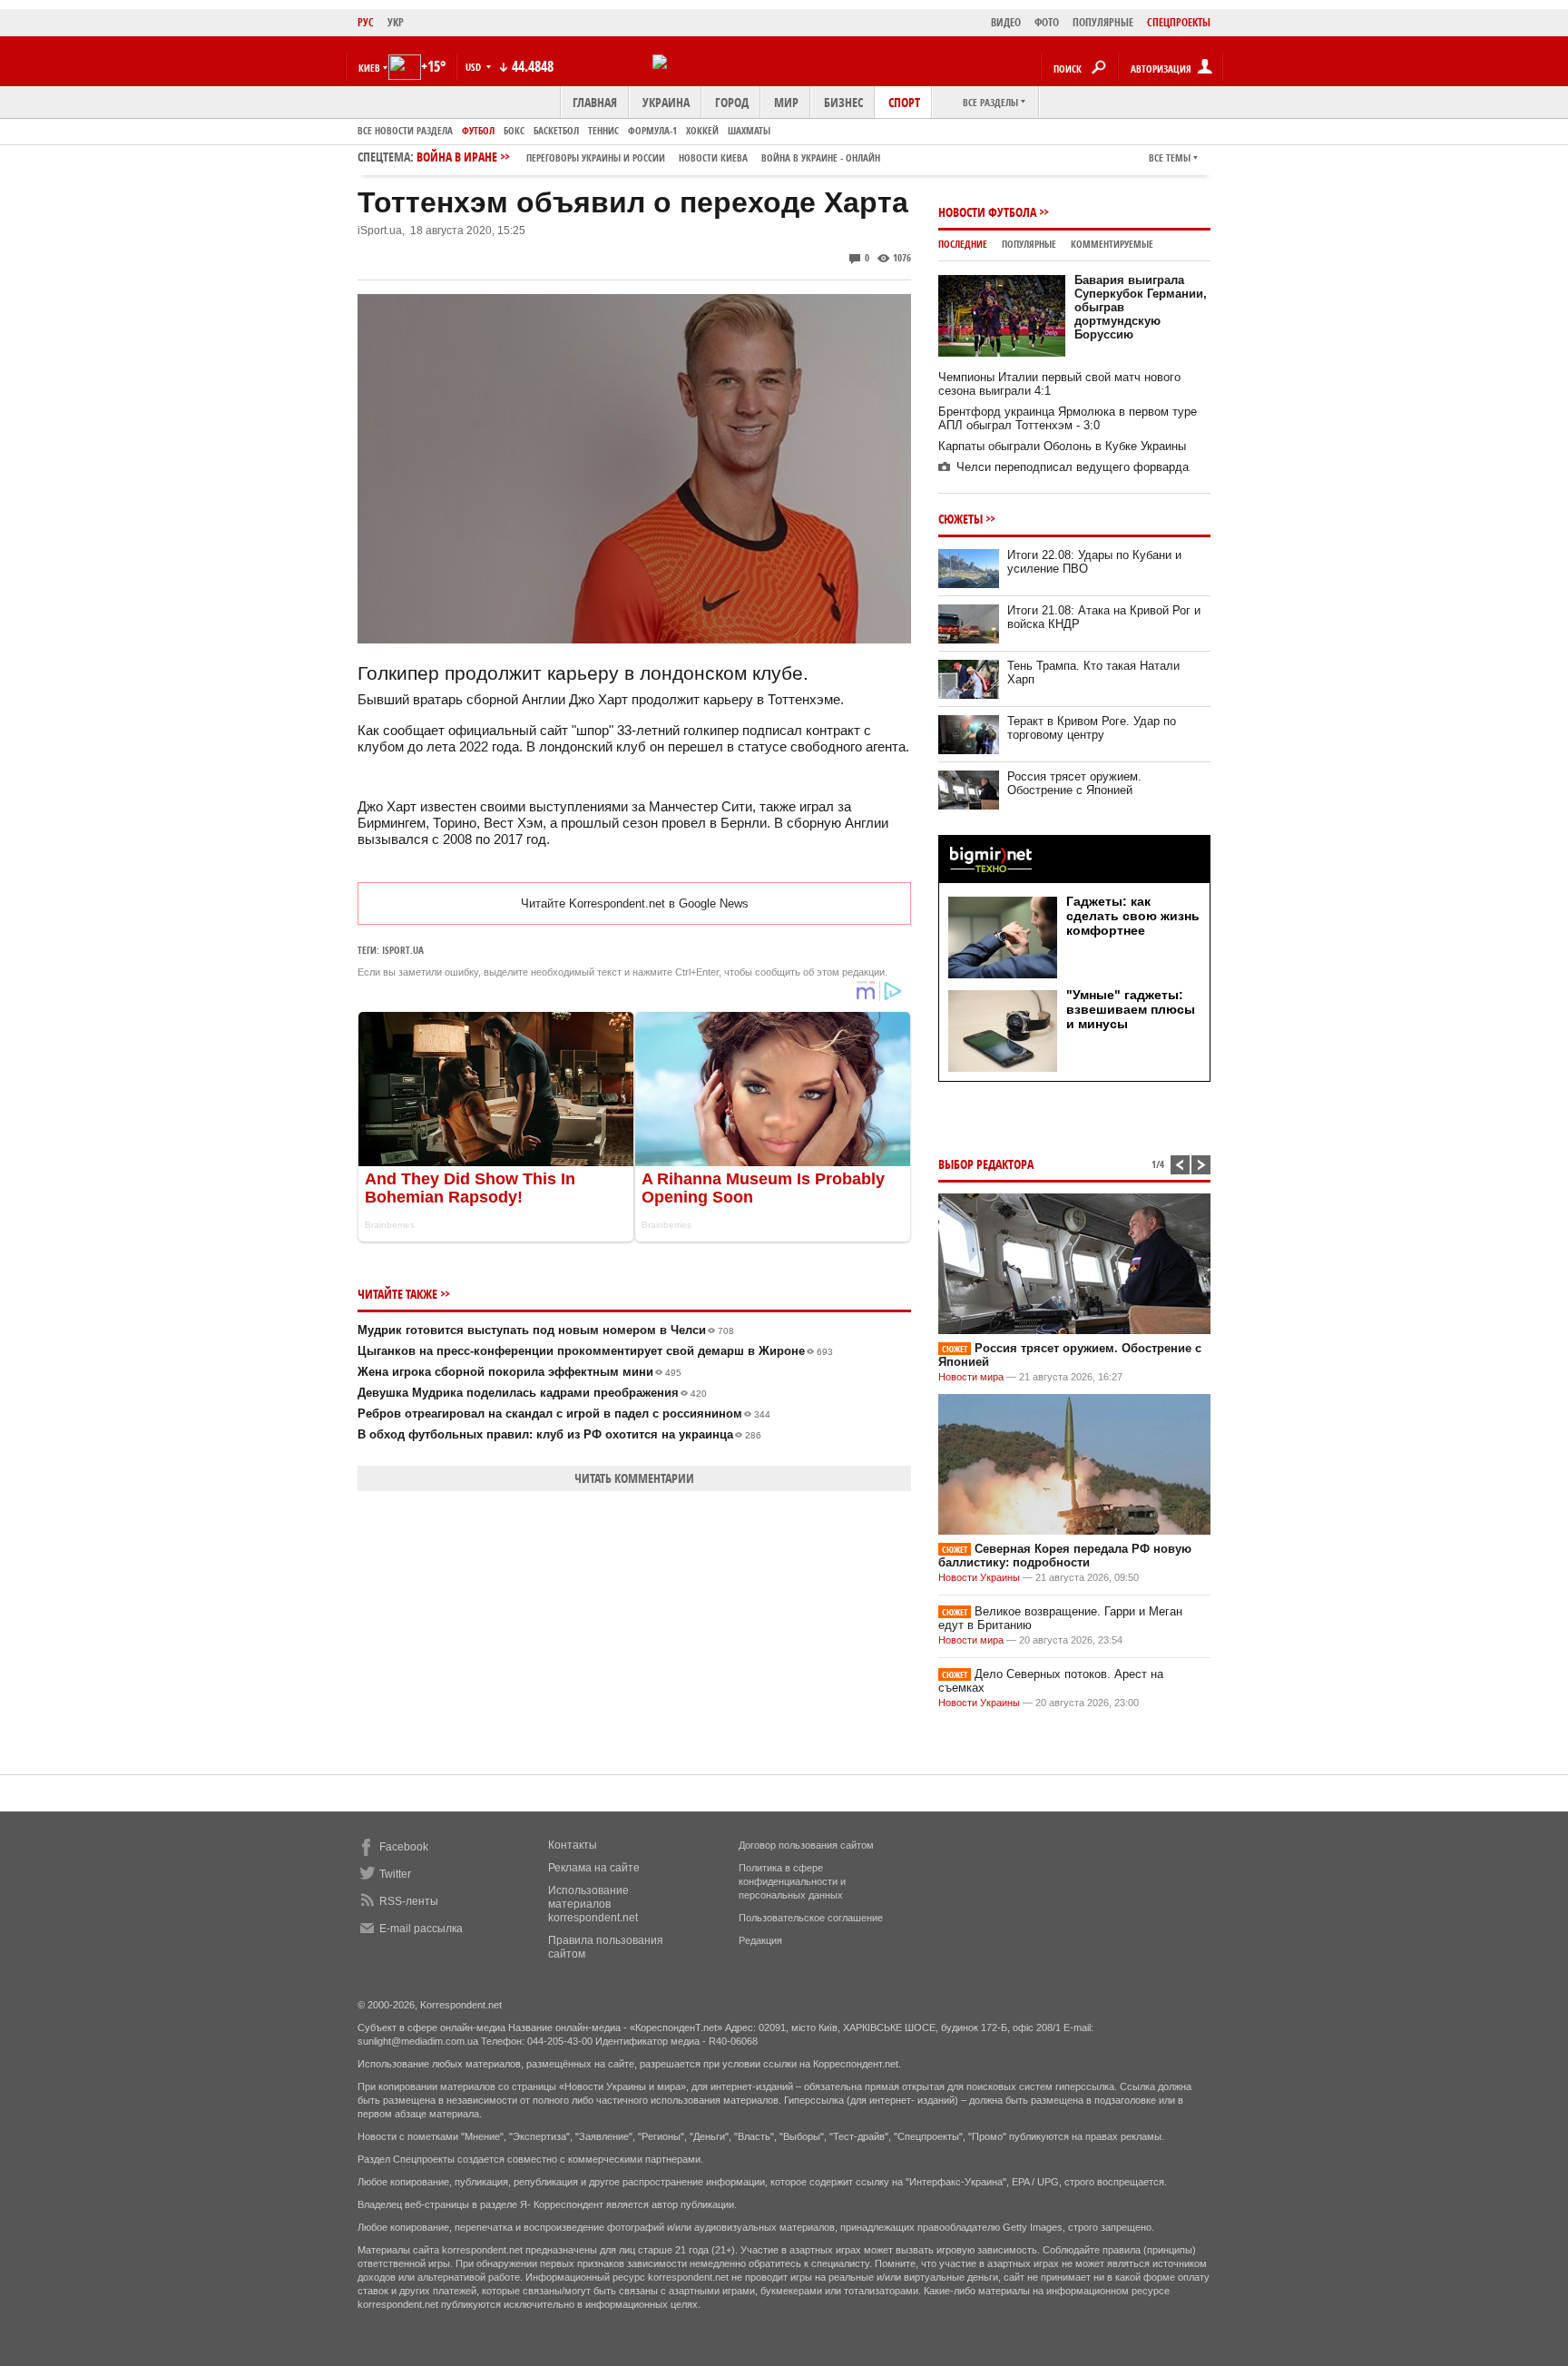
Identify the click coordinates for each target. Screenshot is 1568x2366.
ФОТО (1047, 22)
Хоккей (702, 130)
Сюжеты (960, 519)
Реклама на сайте (594, 1868)
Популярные (1029, 244)
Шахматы (749, 130)
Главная (595, 102)
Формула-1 (652, 130)
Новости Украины (979, 1577)
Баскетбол (556, 130)
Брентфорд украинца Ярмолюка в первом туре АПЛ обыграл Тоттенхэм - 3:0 (1068, 418)
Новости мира (971, 1377)
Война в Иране (648, 157)
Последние (963, 244)
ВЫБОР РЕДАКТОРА (986, 1164)
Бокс (514, 130)
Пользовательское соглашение (811, 1918)
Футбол (478, 130)
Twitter (395, 1874)
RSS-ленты (409, 1901)
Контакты (573, 1845)
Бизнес (843, 102)
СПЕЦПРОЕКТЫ (1179, 22)
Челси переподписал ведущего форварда (1073, 467)
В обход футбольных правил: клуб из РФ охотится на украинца (559, 1434)
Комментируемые (1112, 244)
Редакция (760, 1940)
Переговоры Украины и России (596, 157)
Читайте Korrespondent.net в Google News (635, 903)
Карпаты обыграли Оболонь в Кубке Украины (1062, 446)
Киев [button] (369, 68)
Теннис (603, 130)
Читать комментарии (634, 1478)
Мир (786, 102)
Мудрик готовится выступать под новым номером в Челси (546, 1330)
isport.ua (403, 950)
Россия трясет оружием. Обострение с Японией (1074, 783)
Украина (666, 102)
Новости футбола (987, 212)
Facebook (404, 1847)
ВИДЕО (1006, 22)
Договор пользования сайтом (806, 1845)
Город (732, 102)
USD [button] (475, 67)
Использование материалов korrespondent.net (593, 1904)
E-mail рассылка (421, 1929)
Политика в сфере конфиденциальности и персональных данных (792, 1881)
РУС (366, 22)
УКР (396, 22)
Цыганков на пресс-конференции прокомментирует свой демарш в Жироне (595, 1351)
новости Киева (713, 157)
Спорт (904, 102)
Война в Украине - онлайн (821, 157)
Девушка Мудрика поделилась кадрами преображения (532, 1393)
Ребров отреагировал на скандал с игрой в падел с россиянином (564, 1414)
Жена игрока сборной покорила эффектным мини (519, 1372)
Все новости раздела (405, 130)
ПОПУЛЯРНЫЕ (1103, 22)
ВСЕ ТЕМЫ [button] (1170, 157)
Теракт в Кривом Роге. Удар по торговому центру (1092, 728)
